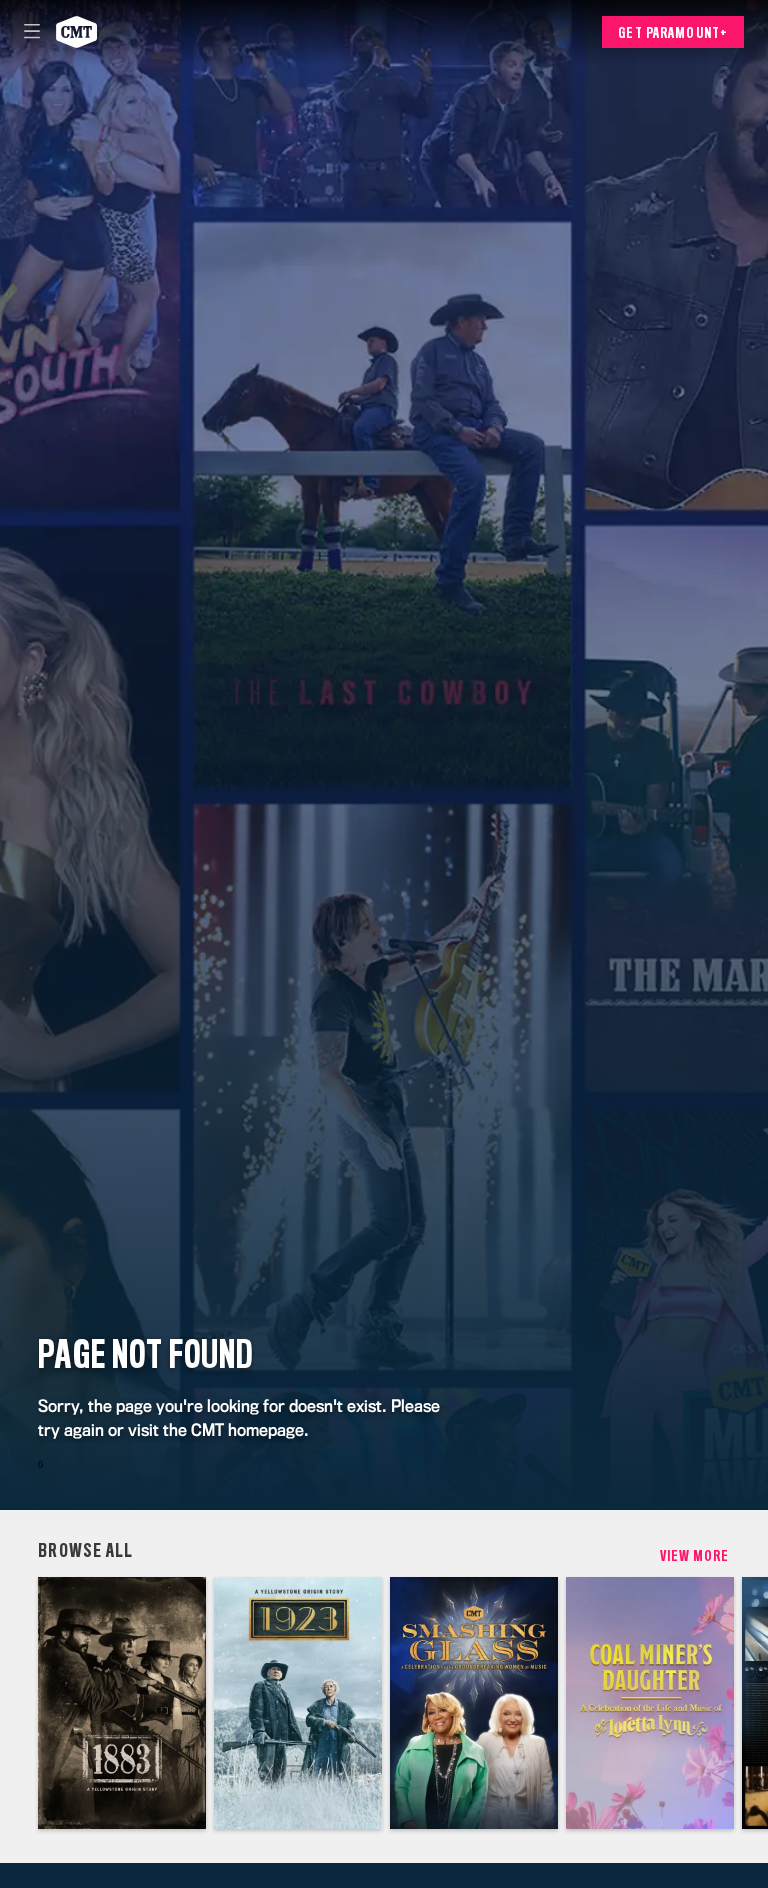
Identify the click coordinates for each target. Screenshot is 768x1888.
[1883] (122, 1703)
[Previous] (19, 1703)
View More (695, 1556)
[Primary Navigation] (32, 32)
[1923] (298, 1703)
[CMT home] (76, 32)
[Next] (749, 1703)
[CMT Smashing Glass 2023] (474, 1703)
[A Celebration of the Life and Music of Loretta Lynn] (650, 1703)
